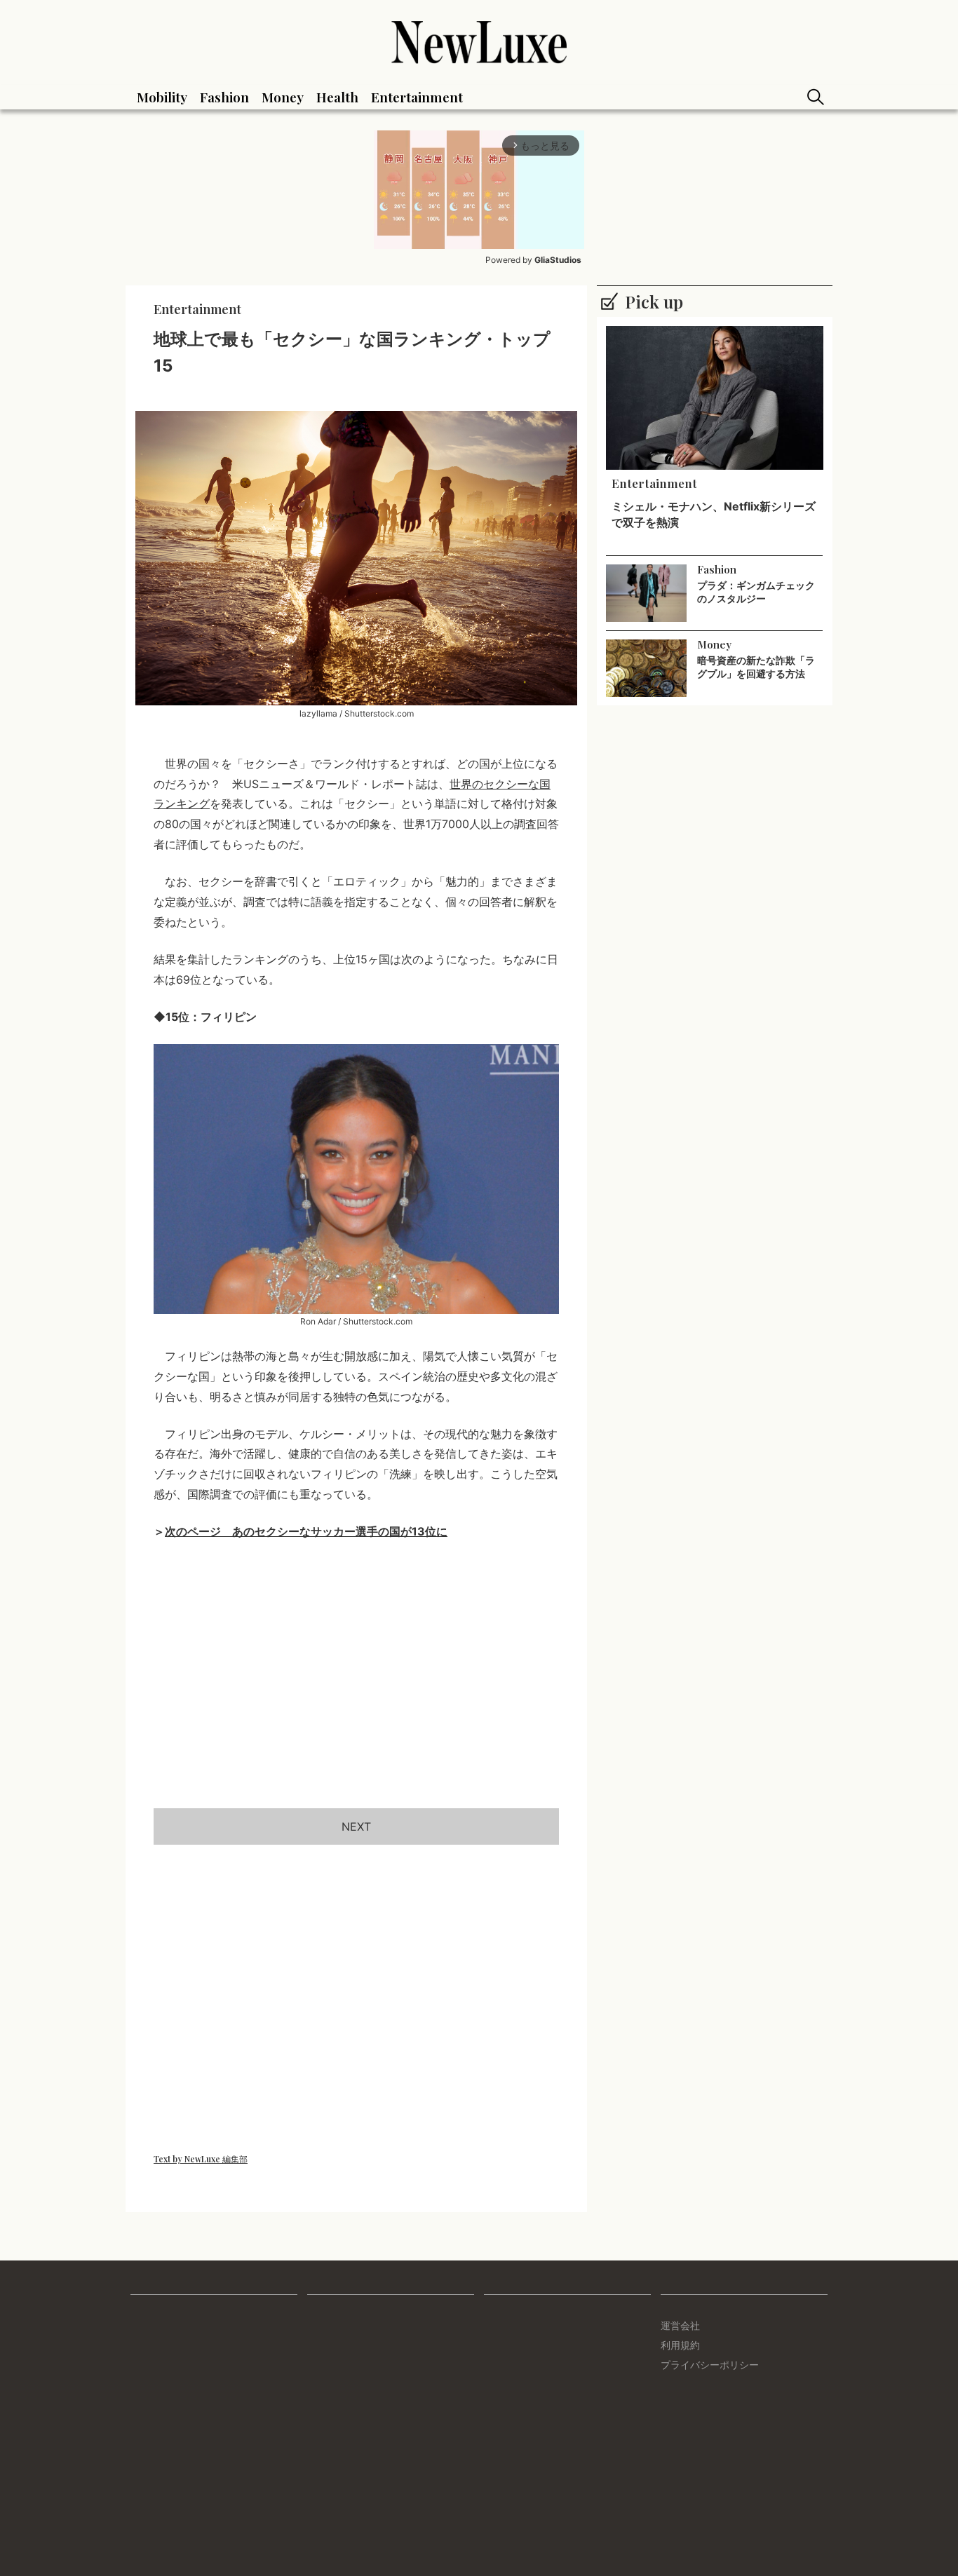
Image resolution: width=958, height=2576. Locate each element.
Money (283, 97)
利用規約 (680, 2345)
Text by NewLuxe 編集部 (201, 2159)
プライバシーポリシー (710, 2365)
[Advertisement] (356, 1691)
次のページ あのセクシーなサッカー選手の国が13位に (306, 1531)
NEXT (356, 1826)
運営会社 (680, 2325)
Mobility (162, 97)
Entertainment (417, 97)
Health (337, 97)
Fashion (224, 97)
